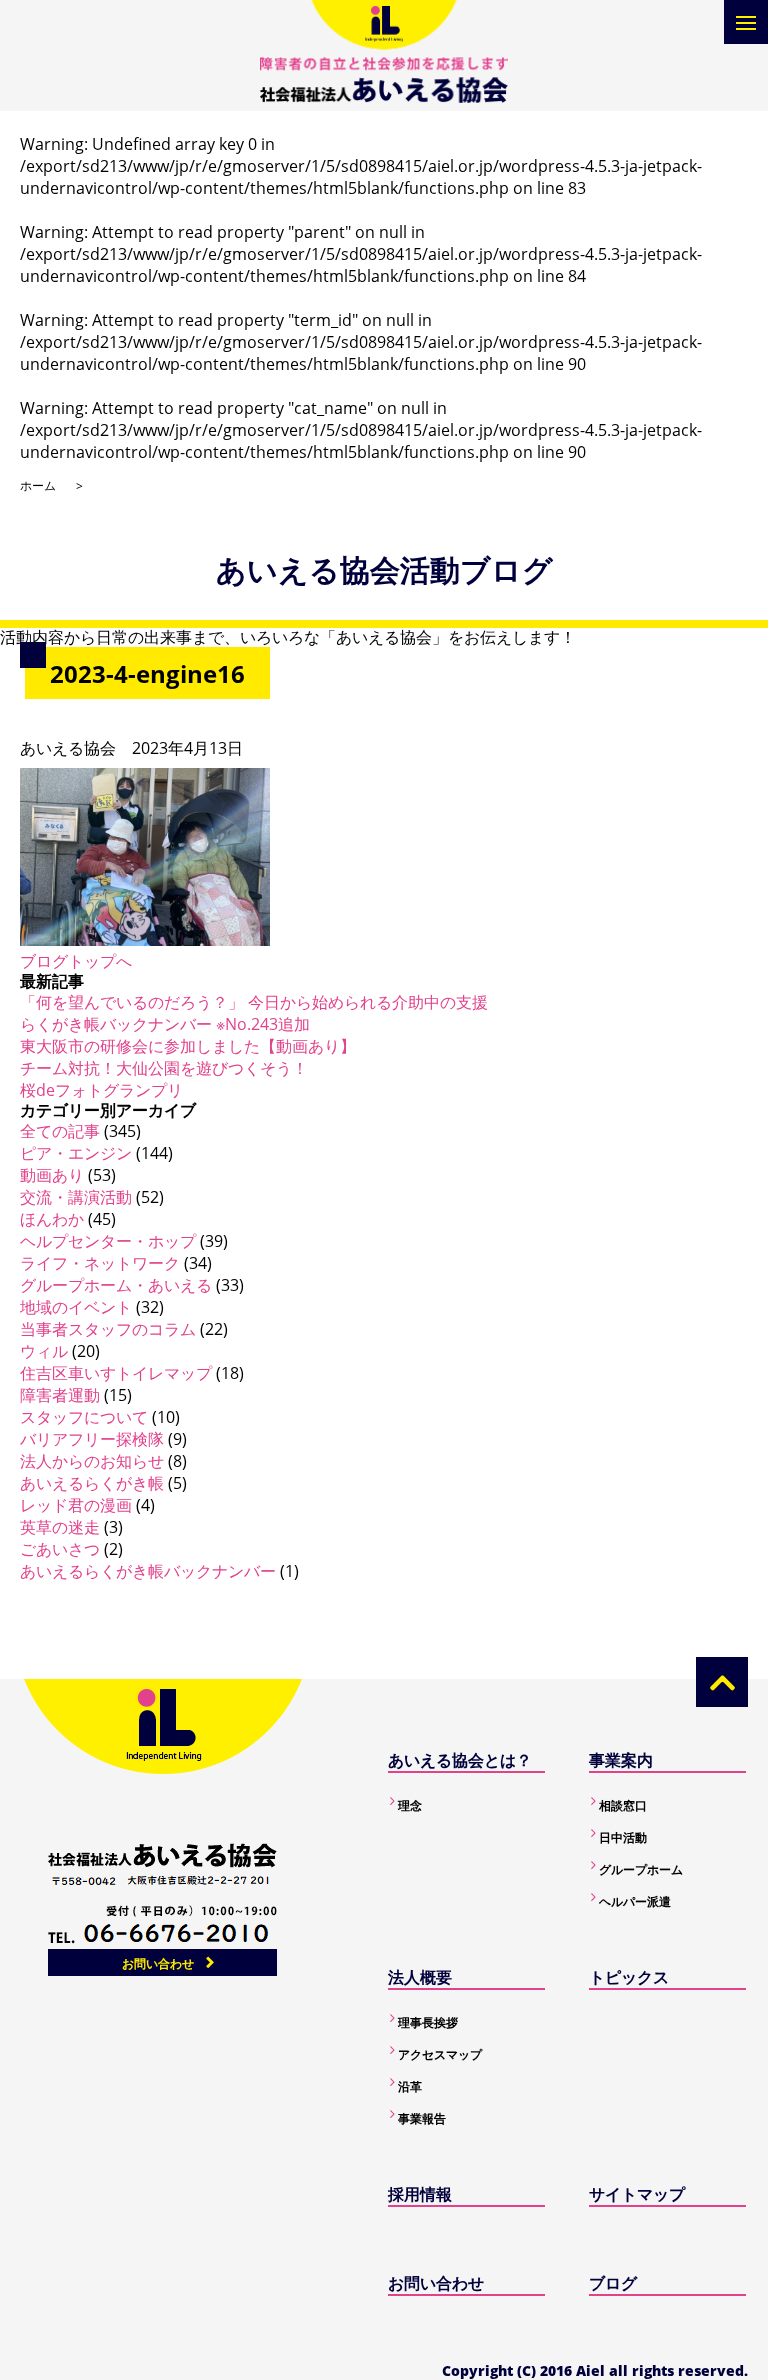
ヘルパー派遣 (635, 1901)
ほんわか (52, 1219)
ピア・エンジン (76, 1153)
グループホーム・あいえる (116, 1285)
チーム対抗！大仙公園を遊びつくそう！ (164, 1068)
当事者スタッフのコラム (108, 1329)
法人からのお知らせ (92, 1461)
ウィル (44, 1351)
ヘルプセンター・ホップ (108, 1241)
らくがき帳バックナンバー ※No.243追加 (165, 1024)
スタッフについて (84, 1417)
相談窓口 (623, 1805)
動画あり (52, 1175)
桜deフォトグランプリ (101, 1090)
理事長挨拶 (428, 2022)
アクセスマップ (440, 2054)
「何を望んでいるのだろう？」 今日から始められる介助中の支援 (254, 1002)
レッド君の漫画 (76, 1505)
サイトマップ (637, 2194)
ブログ (613, 2283)
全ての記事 (60, 1131)
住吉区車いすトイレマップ (116, 1373)
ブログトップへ (76, 961)
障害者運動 (60, 1395)
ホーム (38, 485)
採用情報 (420, 2194)
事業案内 (621, 1760)
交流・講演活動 (76, 1197)
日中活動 (623, 1837)
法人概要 (420, 1977)
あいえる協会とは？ (460, 1760)
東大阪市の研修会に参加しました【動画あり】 (188, 1046)
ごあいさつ (60, 1549)
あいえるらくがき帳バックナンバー (148, 1571)
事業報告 (422, 2118)
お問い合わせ (158, 1963)
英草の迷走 (60, 1527)
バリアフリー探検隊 (92, 1439)
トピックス (629, 1977)
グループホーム (641, 1869)
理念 (410, 1805)
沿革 (410, 2086)
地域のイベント (76, 1307)
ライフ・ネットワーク (100, 1263)
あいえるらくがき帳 (92, 1483)
